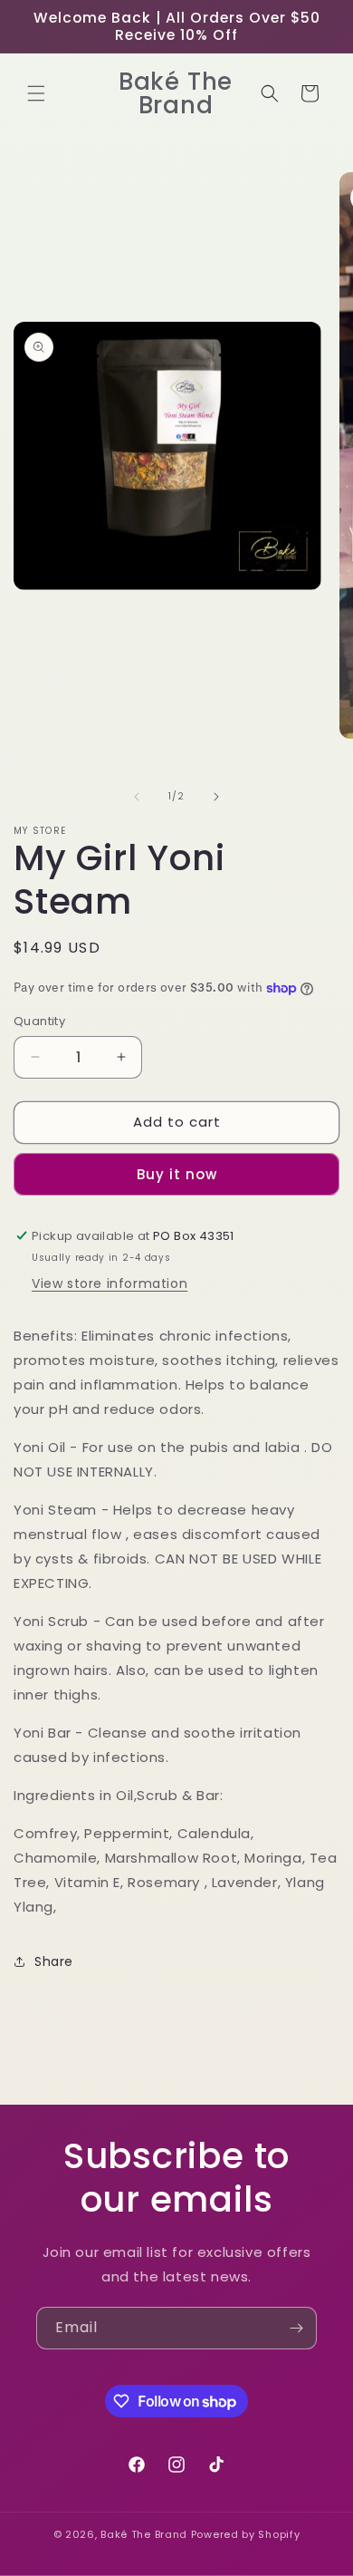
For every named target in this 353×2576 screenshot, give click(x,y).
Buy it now (177, 1174)
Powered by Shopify (246, 2534)
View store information (110, 1283)
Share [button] (54, 1961)
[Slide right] (216, 797)
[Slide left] (137, 797)
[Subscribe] (296, 2328)
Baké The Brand (144, 2534)
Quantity (39, 1021)
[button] (36, 93)
